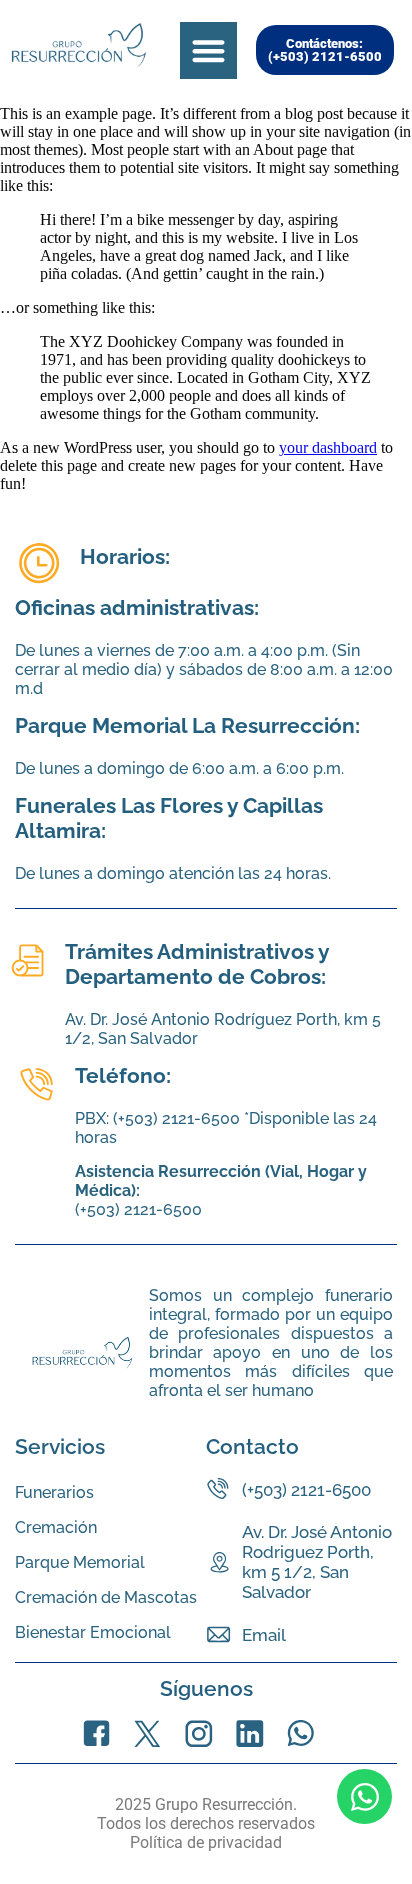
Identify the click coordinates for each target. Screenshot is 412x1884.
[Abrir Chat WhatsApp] (364, 1796)
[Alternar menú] (208, 50)
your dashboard (328, 447)
